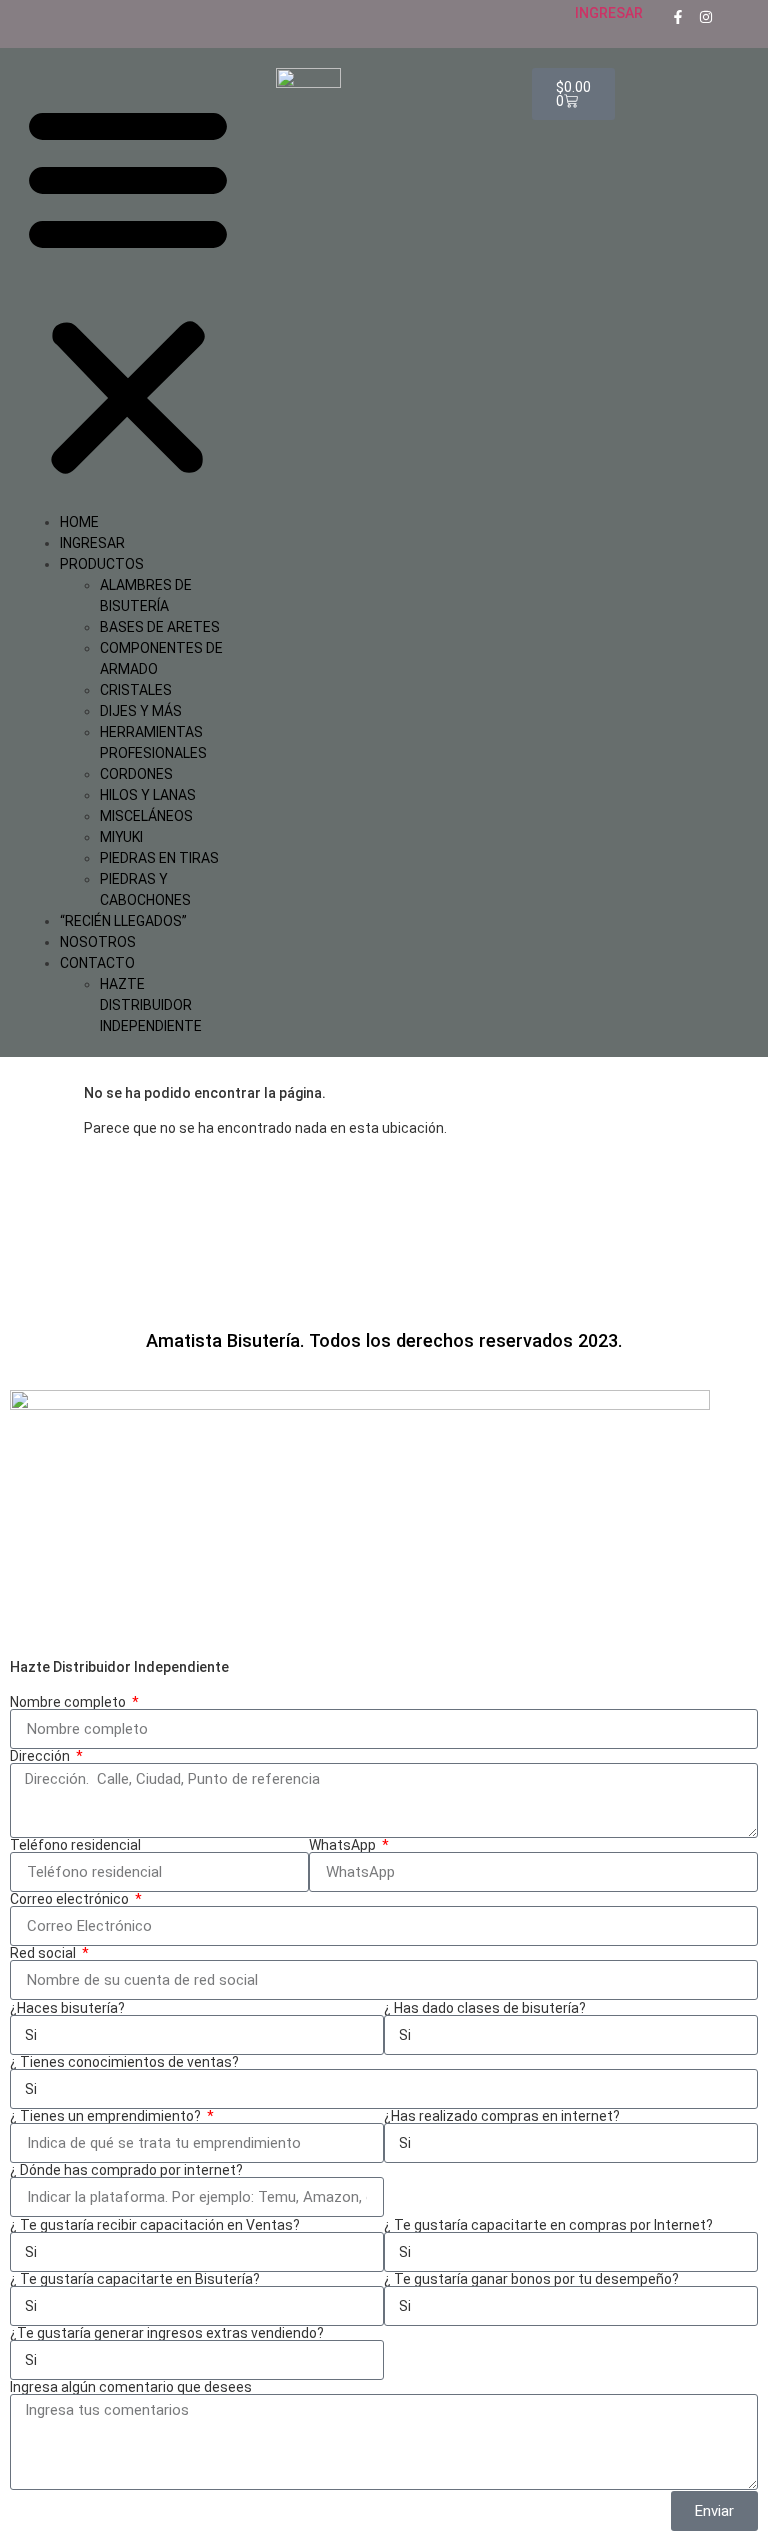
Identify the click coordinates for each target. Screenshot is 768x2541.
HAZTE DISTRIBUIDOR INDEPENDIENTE (151, 1005)
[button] (128, 290)
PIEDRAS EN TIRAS (159, 858)
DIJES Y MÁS (141, 711)
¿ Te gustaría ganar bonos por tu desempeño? (531, 2279)
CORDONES (136, 774)
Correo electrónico (71, 1899)
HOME (79, 522)
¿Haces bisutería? (67, 2008)
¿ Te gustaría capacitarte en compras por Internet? (548, 2225)
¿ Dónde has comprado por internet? (126, 2170)
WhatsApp (344, 1845)
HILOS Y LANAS (148, 795)
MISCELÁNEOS (146, 816)
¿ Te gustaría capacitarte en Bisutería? (135, 2279)
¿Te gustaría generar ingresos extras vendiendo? (167, 2333)
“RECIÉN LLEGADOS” (123, 921)
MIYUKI (121, 837)
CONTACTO (97, 963)
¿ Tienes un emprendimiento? (107, 2116)
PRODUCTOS (102, 564)
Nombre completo (69, 1702)
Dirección (41, 1756)
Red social (44, 1953)
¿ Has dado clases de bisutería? (485, 2008)
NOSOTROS (98, 942)
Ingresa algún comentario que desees (131, 2387)
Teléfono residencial (75, 1845)
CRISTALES (136, 690)
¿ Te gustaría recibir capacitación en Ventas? (155, 2225)
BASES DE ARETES (160, 627)
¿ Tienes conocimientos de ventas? (124, 2062)
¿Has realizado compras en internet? (502, 2116)
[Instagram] (706, 17)
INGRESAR (609, 13)
